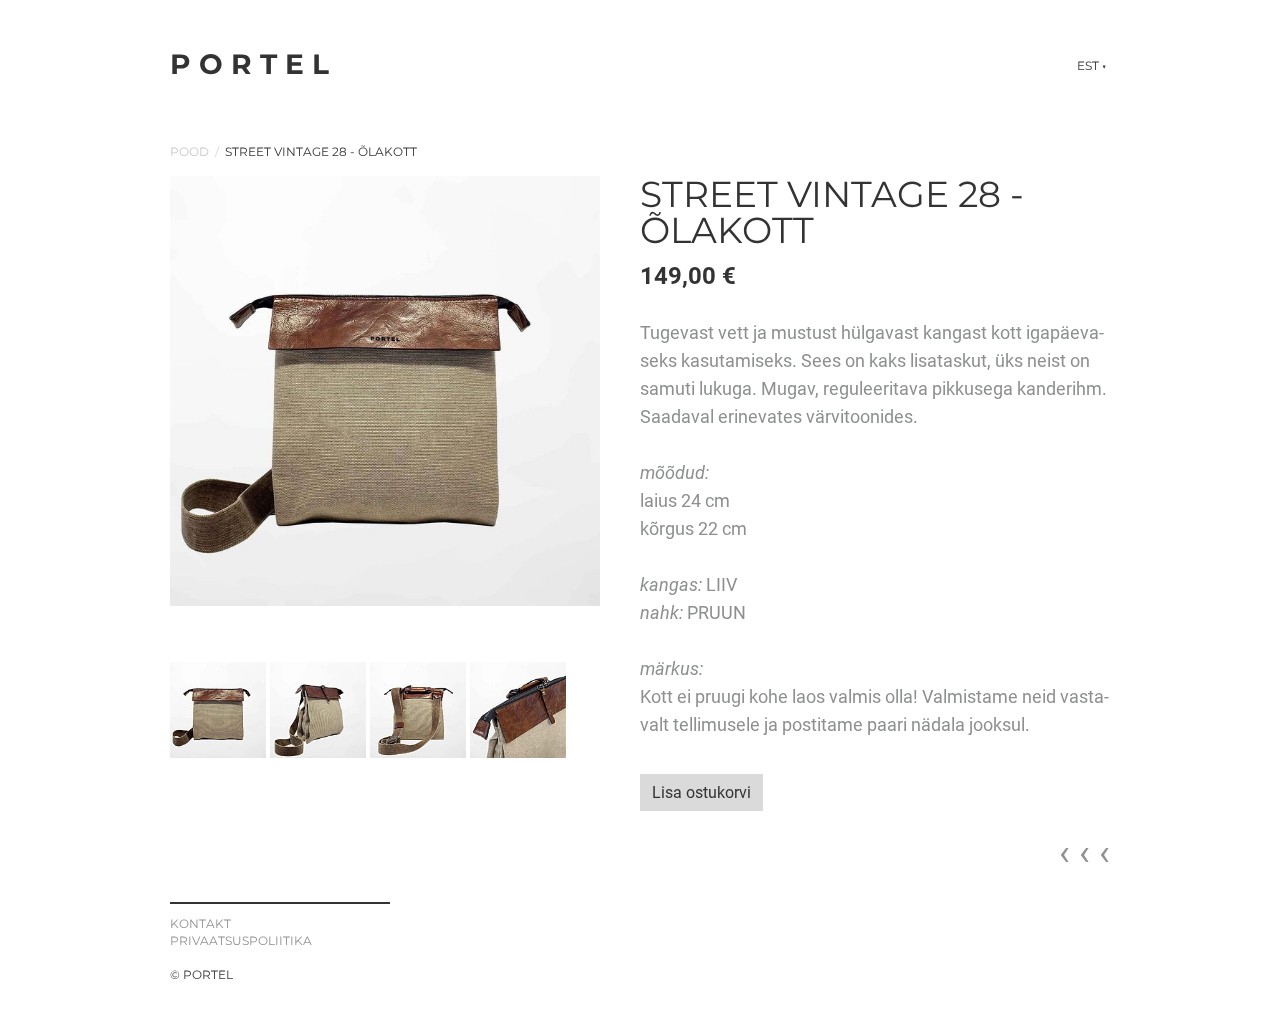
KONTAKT (200, 923)
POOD (189, 151)
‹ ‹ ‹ (1084, 853)
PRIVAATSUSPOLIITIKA (241, 940)
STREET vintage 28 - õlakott (321, 151)
